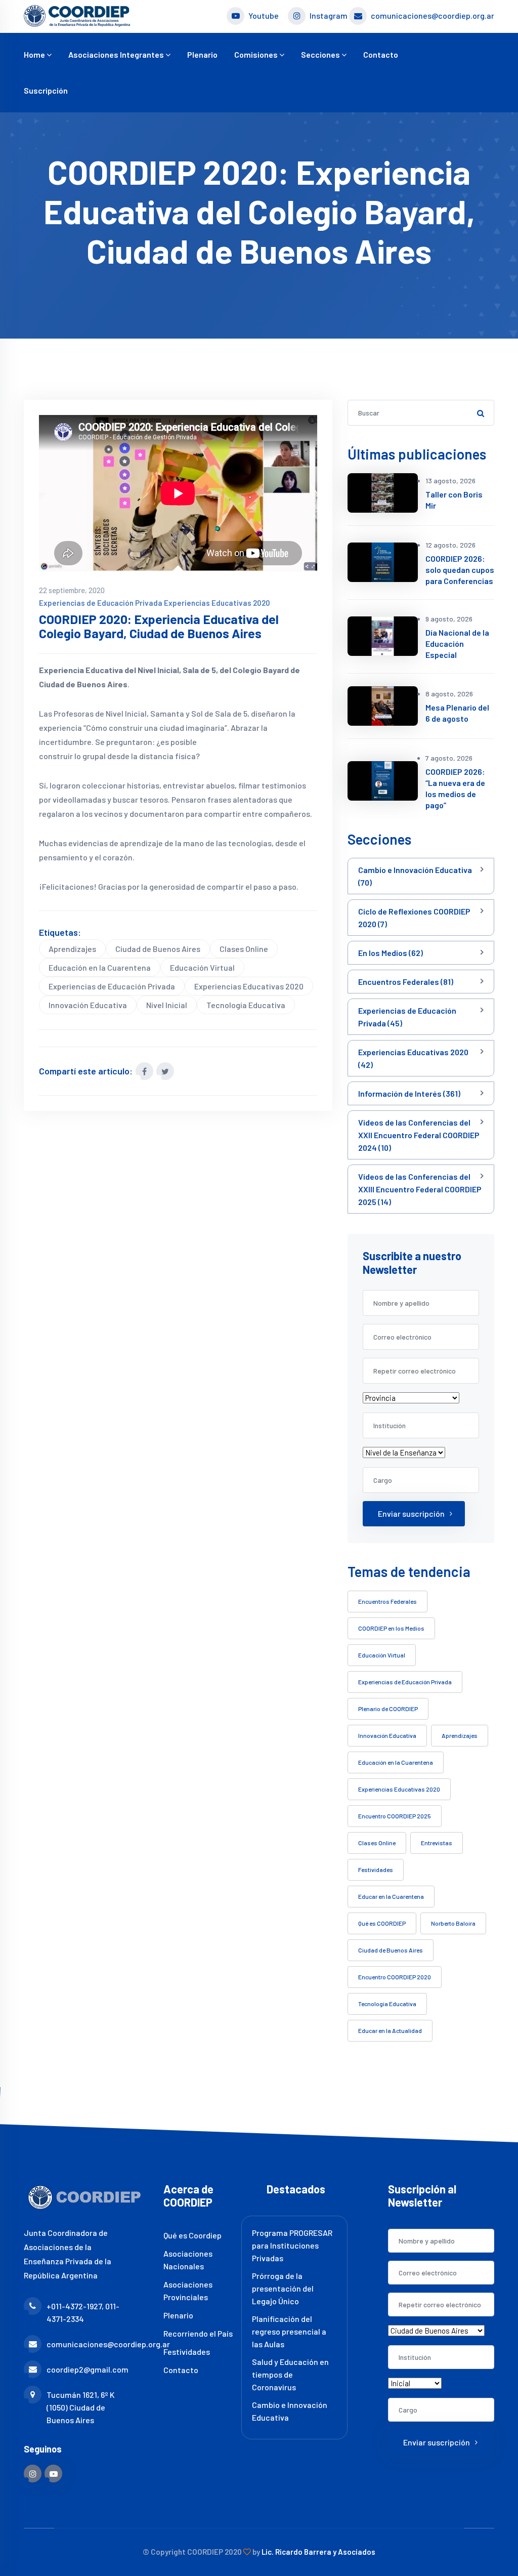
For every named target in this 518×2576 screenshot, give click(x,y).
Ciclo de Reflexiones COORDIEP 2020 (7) (414, 918)
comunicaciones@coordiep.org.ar (433, 15)
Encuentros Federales (387, 1601)
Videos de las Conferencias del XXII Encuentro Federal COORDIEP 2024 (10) (419, 1135)
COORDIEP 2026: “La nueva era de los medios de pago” (455, 788)
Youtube (264, 15)
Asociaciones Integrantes (117, 54)
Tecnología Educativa (246, 1005)
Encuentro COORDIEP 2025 (395, 1816)
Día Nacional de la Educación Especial (457, 643)
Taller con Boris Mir (454, 500)
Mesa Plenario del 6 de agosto (457, 713)
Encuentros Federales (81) (406, 982)
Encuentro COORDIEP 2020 (395, 1977)
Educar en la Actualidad (390, 2030)
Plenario (202, 54)
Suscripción (46, 90)
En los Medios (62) (391, 953)
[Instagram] (33, 2474)
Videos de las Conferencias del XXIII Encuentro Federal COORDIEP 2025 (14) (420, 1189)
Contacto (381, 54)
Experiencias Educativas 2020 (217, 603)
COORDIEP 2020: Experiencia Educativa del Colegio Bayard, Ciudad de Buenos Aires (159, 626)
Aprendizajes (72, 949)
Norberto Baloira (453, 1923)
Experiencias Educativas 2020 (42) (413, 1058)
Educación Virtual (202, 967)
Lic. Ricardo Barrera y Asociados (318, 2552)
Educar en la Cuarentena (391, 1896)
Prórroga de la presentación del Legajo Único (283, 2288)
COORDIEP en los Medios (391, 1628)
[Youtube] (53, 2474)
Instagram (329, 15)
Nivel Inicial (167, 1005)
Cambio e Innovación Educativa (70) (415, 876)
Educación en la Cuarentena (100, 967)
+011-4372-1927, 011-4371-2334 (83, 2312)
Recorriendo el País (198, 2333)
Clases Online (244, 949)
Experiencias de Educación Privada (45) (407, 1017)
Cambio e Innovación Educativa (290, 2411)
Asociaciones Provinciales (188, 2291)
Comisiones (257, 54)
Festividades (376, 1869)
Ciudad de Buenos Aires (158, 949)
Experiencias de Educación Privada (101, 603)
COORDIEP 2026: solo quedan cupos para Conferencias (460, 570)
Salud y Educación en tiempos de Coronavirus (290, 2374)
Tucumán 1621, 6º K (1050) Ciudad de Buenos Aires (81, 2407)
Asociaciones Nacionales (188, 2260)
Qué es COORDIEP (382, 1923)
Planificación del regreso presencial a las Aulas (289, 2331)
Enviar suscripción (411, 1513)
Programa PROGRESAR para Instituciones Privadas (292, 2245)
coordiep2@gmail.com (88, 2369)
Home (35, 54)
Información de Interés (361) (409, 1093)
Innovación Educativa (88, 1005)
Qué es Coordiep (192, 2235)
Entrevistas (437, 1843)
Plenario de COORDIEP (388, 1709)
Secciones (321, 54)
